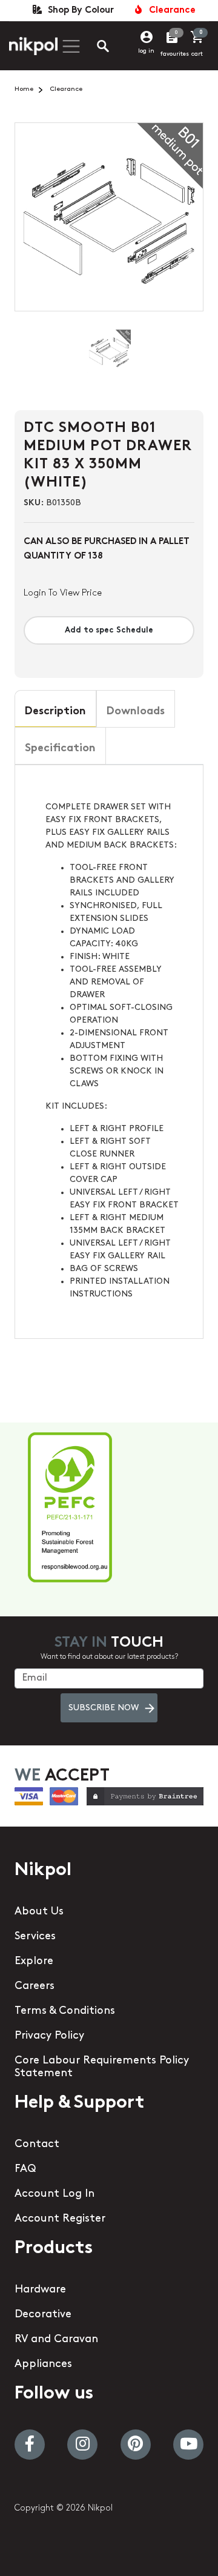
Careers (35, 1987)
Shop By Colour (78, 11)
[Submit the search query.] (93, 48)
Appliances (43, 2365)
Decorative (43, 2315)
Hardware (40, 2290)
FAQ (25, 2169)
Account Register (60, 2219)
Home (24, 89)
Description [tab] (55, 712)
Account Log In (54, 2194)
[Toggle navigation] (70, 46)
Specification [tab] (60, 749)
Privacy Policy (49, 2036)
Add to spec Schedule (109, 630)
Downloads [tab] (136, 712)
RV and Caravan (56, 2340)
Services (35, 1937)
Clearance (170, 11)
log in (146, 51)
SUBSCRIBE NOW (104, 1708)
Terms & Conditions (65, 2011)
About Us (39, 1912)
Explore (34, 1962)
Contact (37, 2145)
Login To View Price (63, 593)
